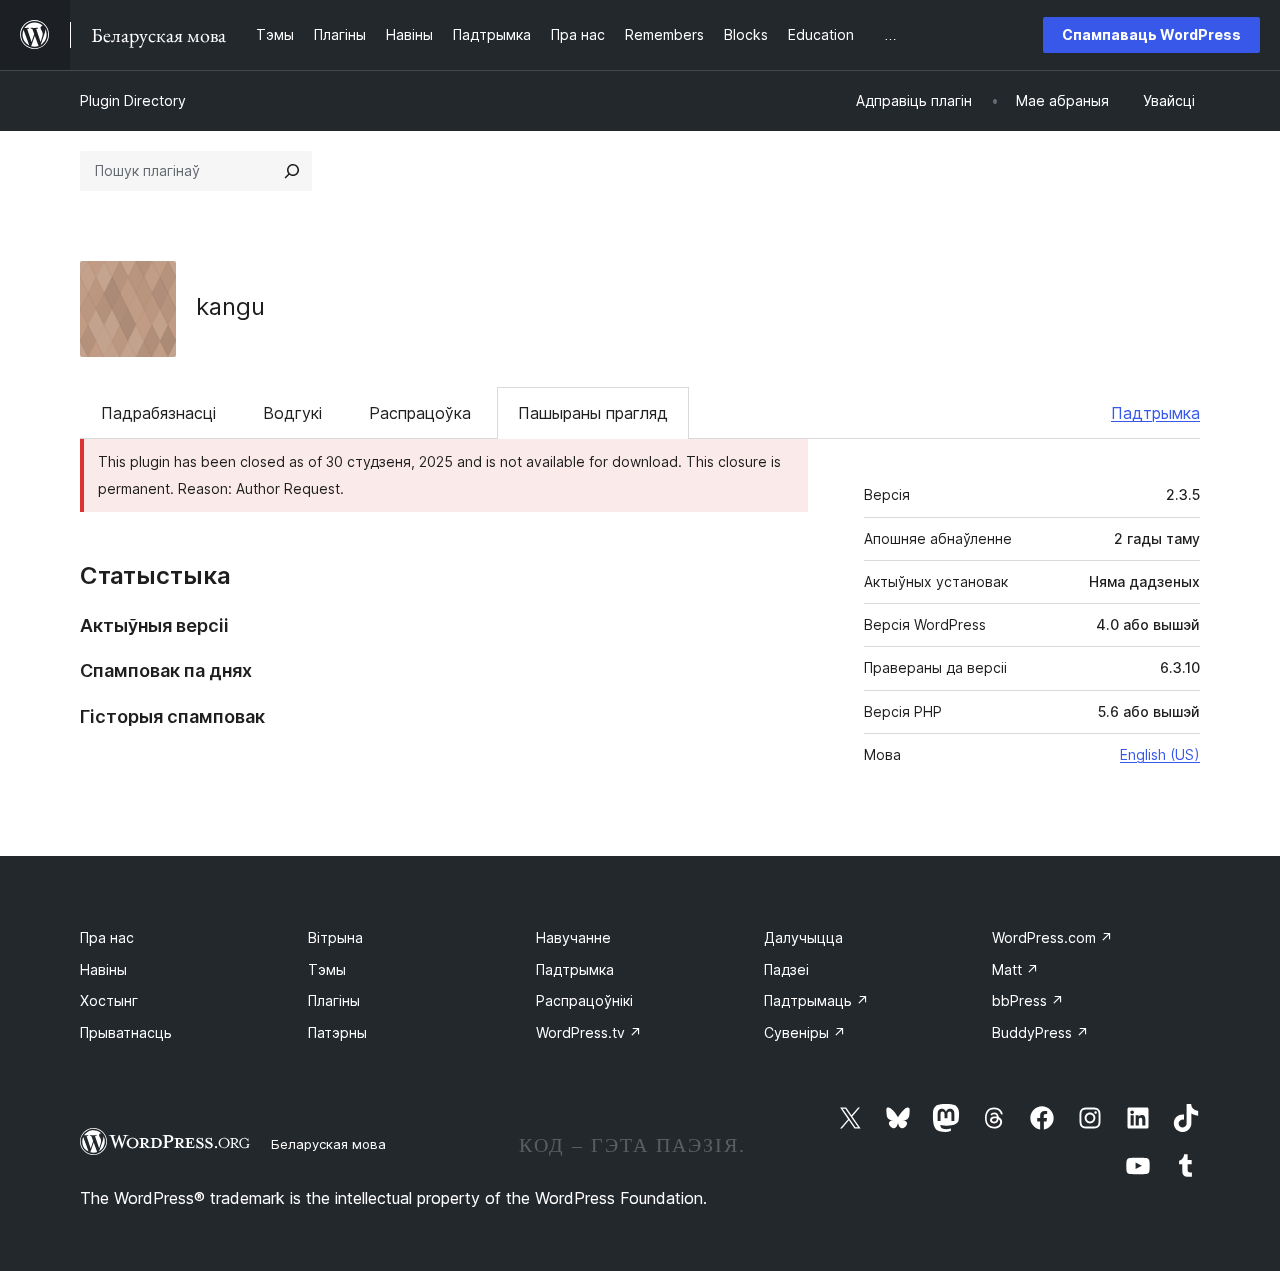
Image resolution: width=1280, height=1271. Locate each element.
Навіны (103, 969)
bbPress (1028, 1000)
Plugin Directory (133, 100)
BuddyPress (1040, 1032)
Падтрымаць (816, 1000)
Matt (1015, 969)
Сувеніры (805, 1032)
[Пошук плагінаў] (292, 171)
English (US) (1160, 754)
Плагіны (334, 1000)
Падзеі (786, 969)
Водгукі (292, 413)
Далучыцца (803, 937)
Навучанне (573, 937)
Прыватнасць (126, 1032)
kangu (230, 306)
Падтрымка (1155, 413)
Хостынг (109, 1000)
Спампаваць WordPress (1151, 34)
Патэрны (337, 1032)
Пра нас (107, 937)
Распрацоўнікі (584, 1000)
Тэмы (327, 969)
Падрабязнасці (158, 413)
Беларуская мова (328, 1144)
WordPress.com (1052, 937)
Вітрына (335, 937)
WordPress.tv (589, 1032)
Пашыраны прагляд (593, 413)
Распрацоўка (420, 413)
